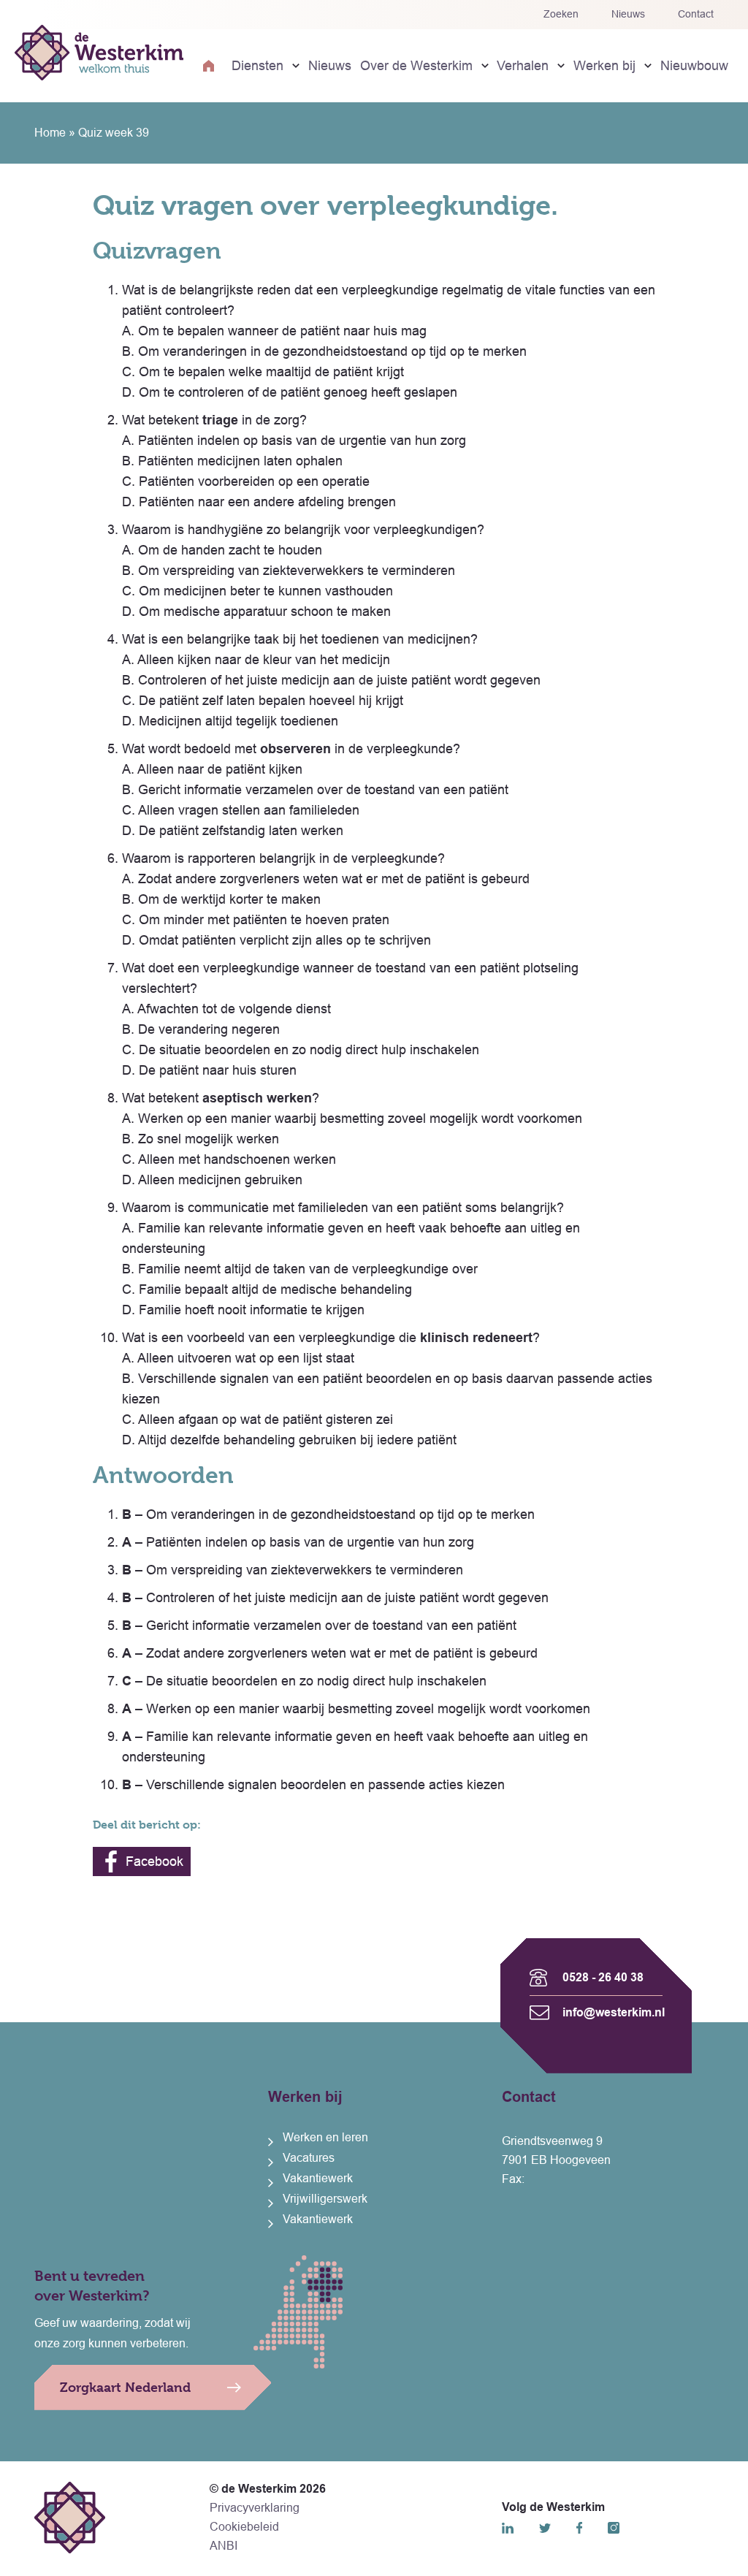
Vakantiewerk (318, 2178)
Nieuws (628, 14)
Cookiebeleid (244, 2527)
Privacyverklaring (255, 2508)
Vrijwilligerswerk (325, 2199)
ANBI (224, 2546)
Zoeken (561, 14)
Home (50, 133)
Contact (696, 14)
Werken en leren (325, 2137)
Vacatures (309, 2158)
